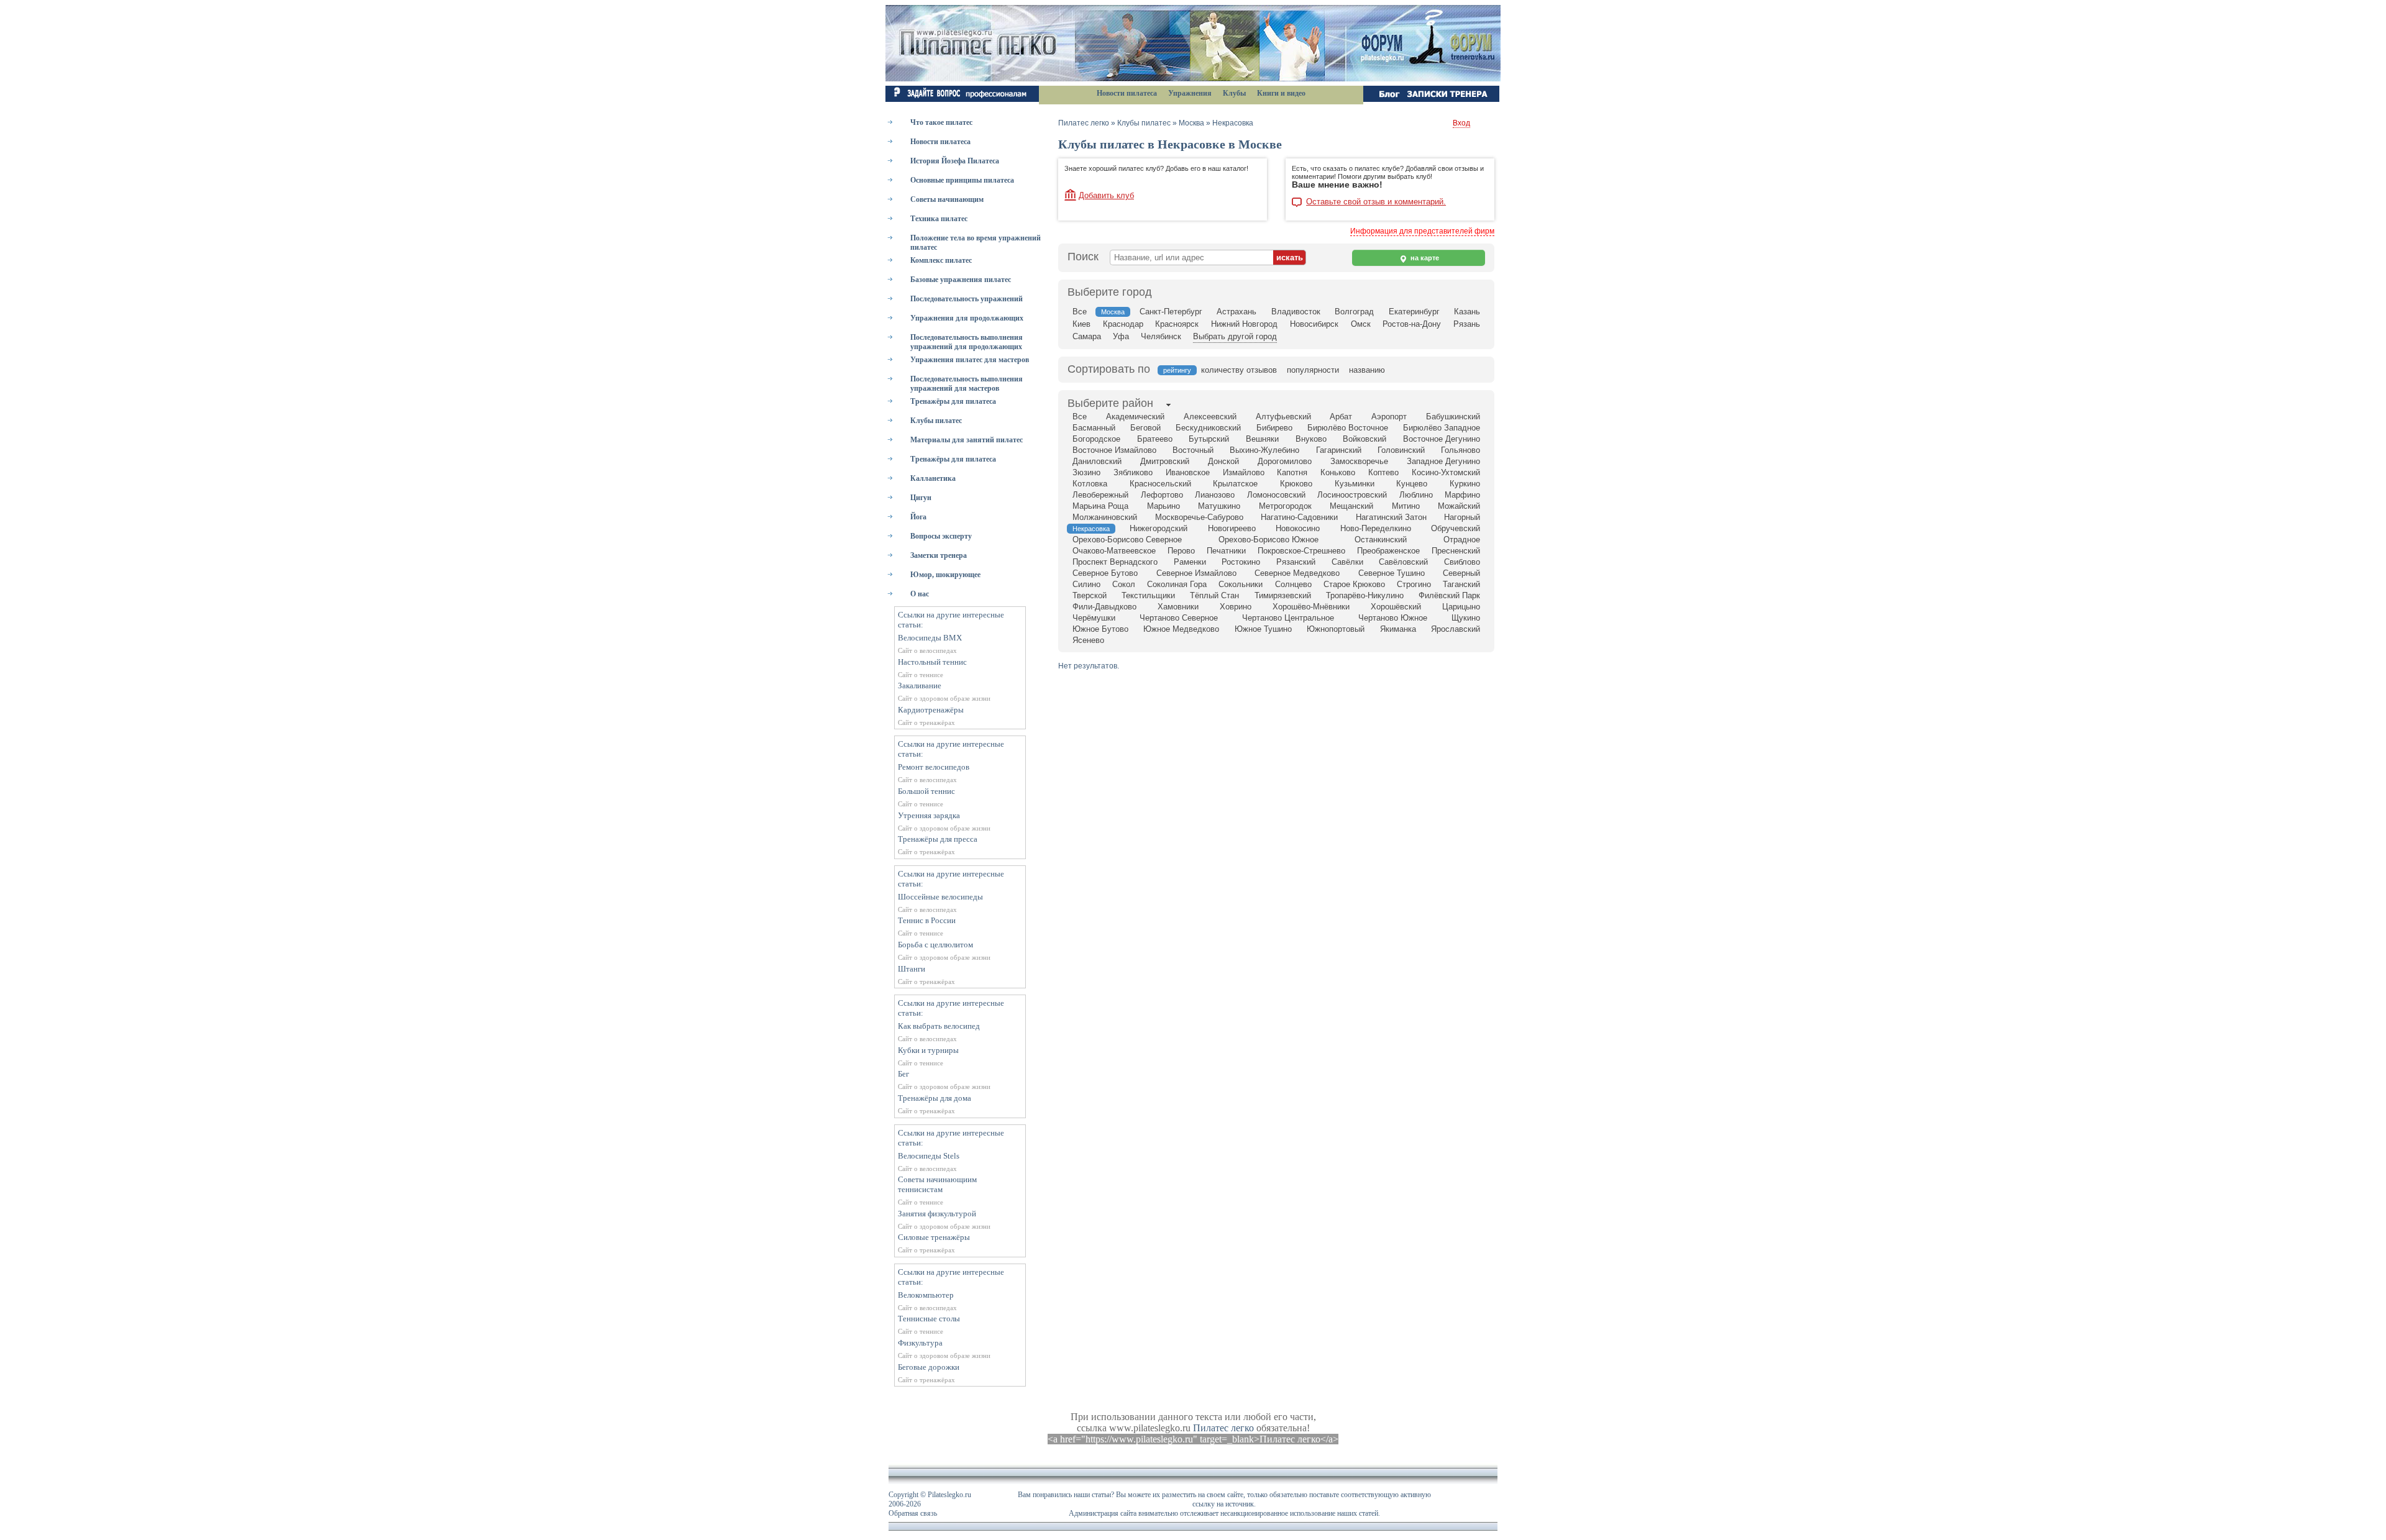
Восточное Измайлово (1114, 450)
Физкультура (920, 1343)
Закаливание (920, 686)
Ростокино (1241, 562)
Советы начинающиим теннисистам (937, 1184)
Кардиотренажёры (931, 710)
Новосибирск (1314, 324)
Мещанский (1351, 506)
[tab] (1110, 404)
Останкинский (1381, 540)
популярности (1313, 370)
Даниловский (1097, 461)
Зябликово (1133, 472)
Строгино (1414, 584)
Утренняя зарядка (929, 815)
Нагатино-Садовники (1299, 517)
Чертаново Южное (1393, 618)
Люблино (1416, 495)
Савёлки (1347, 562)
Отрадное (1462, 540)
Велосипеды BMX (930, 638)
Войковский (1364, 439)
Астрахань (1236, 312)
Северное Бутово (1105, 573)
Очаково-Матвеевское (1114, 551)
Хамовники (1178, 607)
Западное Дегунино (1443, 461)
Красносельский (1160, 484)
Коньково (1338, 472)
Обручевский (1456, 528)
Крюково (1296, 484)
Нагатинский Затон (1391, 517)
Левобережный (1100, 495)
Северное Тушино (1392, 573)
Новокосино (1298, 528)
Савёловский (1403, 562)
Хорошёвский (1396, 607)
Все (1080, 312)
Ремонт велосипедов (934, 767)
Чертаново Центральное (1288, 618)
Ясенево (1088, 640)
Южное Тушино (1263, 629)
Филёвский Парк (1449, 595)
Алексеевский (1210, 417)
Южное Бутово (1100, 629)
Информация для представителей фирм (1422, 231)
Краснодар (1123, 324)
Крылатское (1235, 484)
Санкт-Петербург (1171, 312)
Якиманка (1398, 629)
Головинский (1401, 450)
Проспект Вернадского (1115, 562)
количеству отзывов (1239, 370)
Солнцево (1293, 584)
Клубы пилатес (1144, 123)
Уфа (1121, 336)
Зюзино (1086, 472)
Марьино (1163, 506)
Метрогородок (1285, 506)
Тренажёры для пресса (938, 839)
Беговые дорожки (929, 1367)
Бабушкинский (1453, 417)
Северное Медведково (1297, 573)
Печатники (1226, 551)
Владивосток (1296, 312)
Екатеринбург (1414, 312)
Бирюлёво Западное (1442, 428)
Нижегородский (1159, 528)
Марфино (1462, 495)
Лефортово (1162, 495)
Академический (1135, 417)
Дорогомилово (1285, 461)
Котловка (1090, 484)
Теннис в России (927, 920)
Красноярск (1177, 324)
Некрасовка (1233, 123)
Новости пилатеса (1127, 93)
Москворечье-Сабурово (1199, 517)
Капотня (1292, 472)
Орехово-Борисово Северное (1127, 540)
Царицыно (1461, 607)
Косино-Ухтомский (1446, 472)
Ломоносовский (1276, 495)
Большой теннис (926, 791)
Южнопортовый (1336, 629)
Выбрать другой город (1235, 336)
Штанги (912, 969)
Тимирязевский (1283, 595)
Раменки (1190, 562)
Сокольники (1241, 584)
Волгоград (1354, 312)
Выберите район (1110, 403)
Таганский (1461, 584)
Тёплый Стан (1214, 595)
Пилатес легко (1084, 123)
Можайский (1459, 506)
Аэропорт (1389, 417)
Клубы (1234, 93)
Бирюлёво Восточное (1348, 428)
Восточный (1193, 450)
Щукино (1466, 618)
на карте (1424, 258)
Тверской (1090, 595)
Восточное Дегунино (1442, 439)
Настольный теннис (932, 662)
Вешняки (1262, 439)
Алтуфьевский (1283, 417)
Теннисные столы (929, 1319)
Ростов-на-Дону (1412, 324)
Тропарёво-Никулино (1365, 595)
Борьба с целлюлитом (935, 945)
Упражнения (1190, 93)
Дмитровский (1165, 461)
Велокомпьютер (926, 1295)
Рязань (1467, 324)
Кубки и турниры (928, 1050)
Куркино (1465, 484)
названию (1367, 370)
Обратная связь (913, 1513)
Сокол (1124, 584)
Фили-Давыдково (1104, 607)
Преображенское (1388, 551)
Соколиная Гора (1177, 584)
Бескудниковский (1208, 428)
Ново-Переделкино (1376, 528)
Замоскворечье (1359, 461)
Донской (1223, 461)
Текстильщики (1148, 595)
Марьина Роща (1100, 506)
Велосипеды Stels (929, 1156)
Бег (903, 1074)
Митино (1406, 506)
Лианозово (1215, 495)
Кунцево (1412, 484)
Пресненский (1456, 551)
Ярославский (1456, 629)
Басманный (1094, 428)
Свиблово (1462, 562)
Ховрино (1236, 607)
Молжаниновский (1105, 517)
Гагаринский (1339, 450)
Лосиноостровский (1352, 495)
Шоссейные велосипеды (940, 897)
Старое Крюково (1354, 584)
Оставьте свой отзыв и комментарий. (1376, 202)
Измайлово (1244, 472)
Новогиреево (1232, 528)
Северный (1461, 573)
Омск (1361, 324)
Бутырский (1209, 439)
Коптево (1383, 472)
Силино (1086, 584)
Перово (1181, 551)
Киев (1081, 324)
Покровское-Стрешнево (1301, 551)
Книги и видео (1281, 93)
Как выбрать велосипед (939, 1026)
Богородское (1096, 439)
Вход (1461, 123)
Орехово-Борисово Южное (1268, 540)
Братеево (1155, 439)
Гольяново (1460, 450)
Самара (1087, 336)
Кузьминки (1355, 484)
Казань (1467, 312)
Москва (1191, 123)
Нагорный (1462, 517)
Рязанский (1296, 562)
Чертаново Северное (1179, 618)
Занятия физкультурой (937, 1214)
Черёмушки (1094, 618)
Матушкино (1219, 506)
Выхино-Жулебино (1264, 450)
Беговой (1145, 428)
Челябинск (1161, 336)
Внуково (1311, 439)
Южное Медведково (1181, 629)
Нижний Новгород (1244, 324)
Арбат (1341, 417)
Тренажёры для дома (935, 1098)
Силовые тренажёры (934, 1237)
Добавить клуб (1106, 195)
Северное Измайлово (1196, 573)
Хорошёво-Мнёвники (1311, 607)
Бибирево (1274, 428)
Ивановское (1188, 472)
